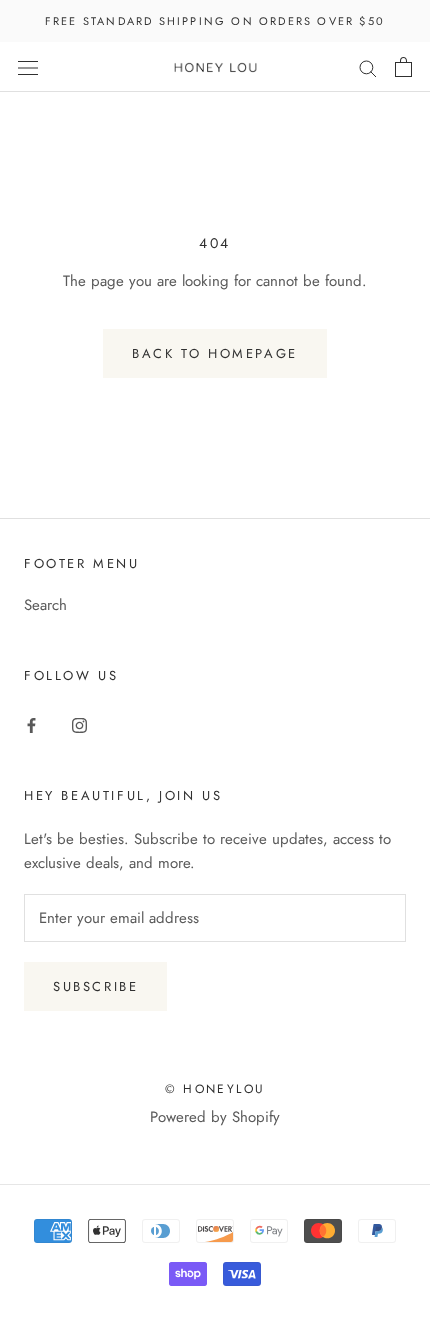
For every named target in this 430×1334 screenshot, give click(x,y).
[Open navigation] (28, 67)
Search (45, 605)
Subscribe (95, 986)
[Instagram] (79, 724)
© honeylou (215, 1089)
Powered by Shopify (215, 1117)
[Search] (368, 67)
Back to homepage (215, 353)
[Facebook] (31, 724)
